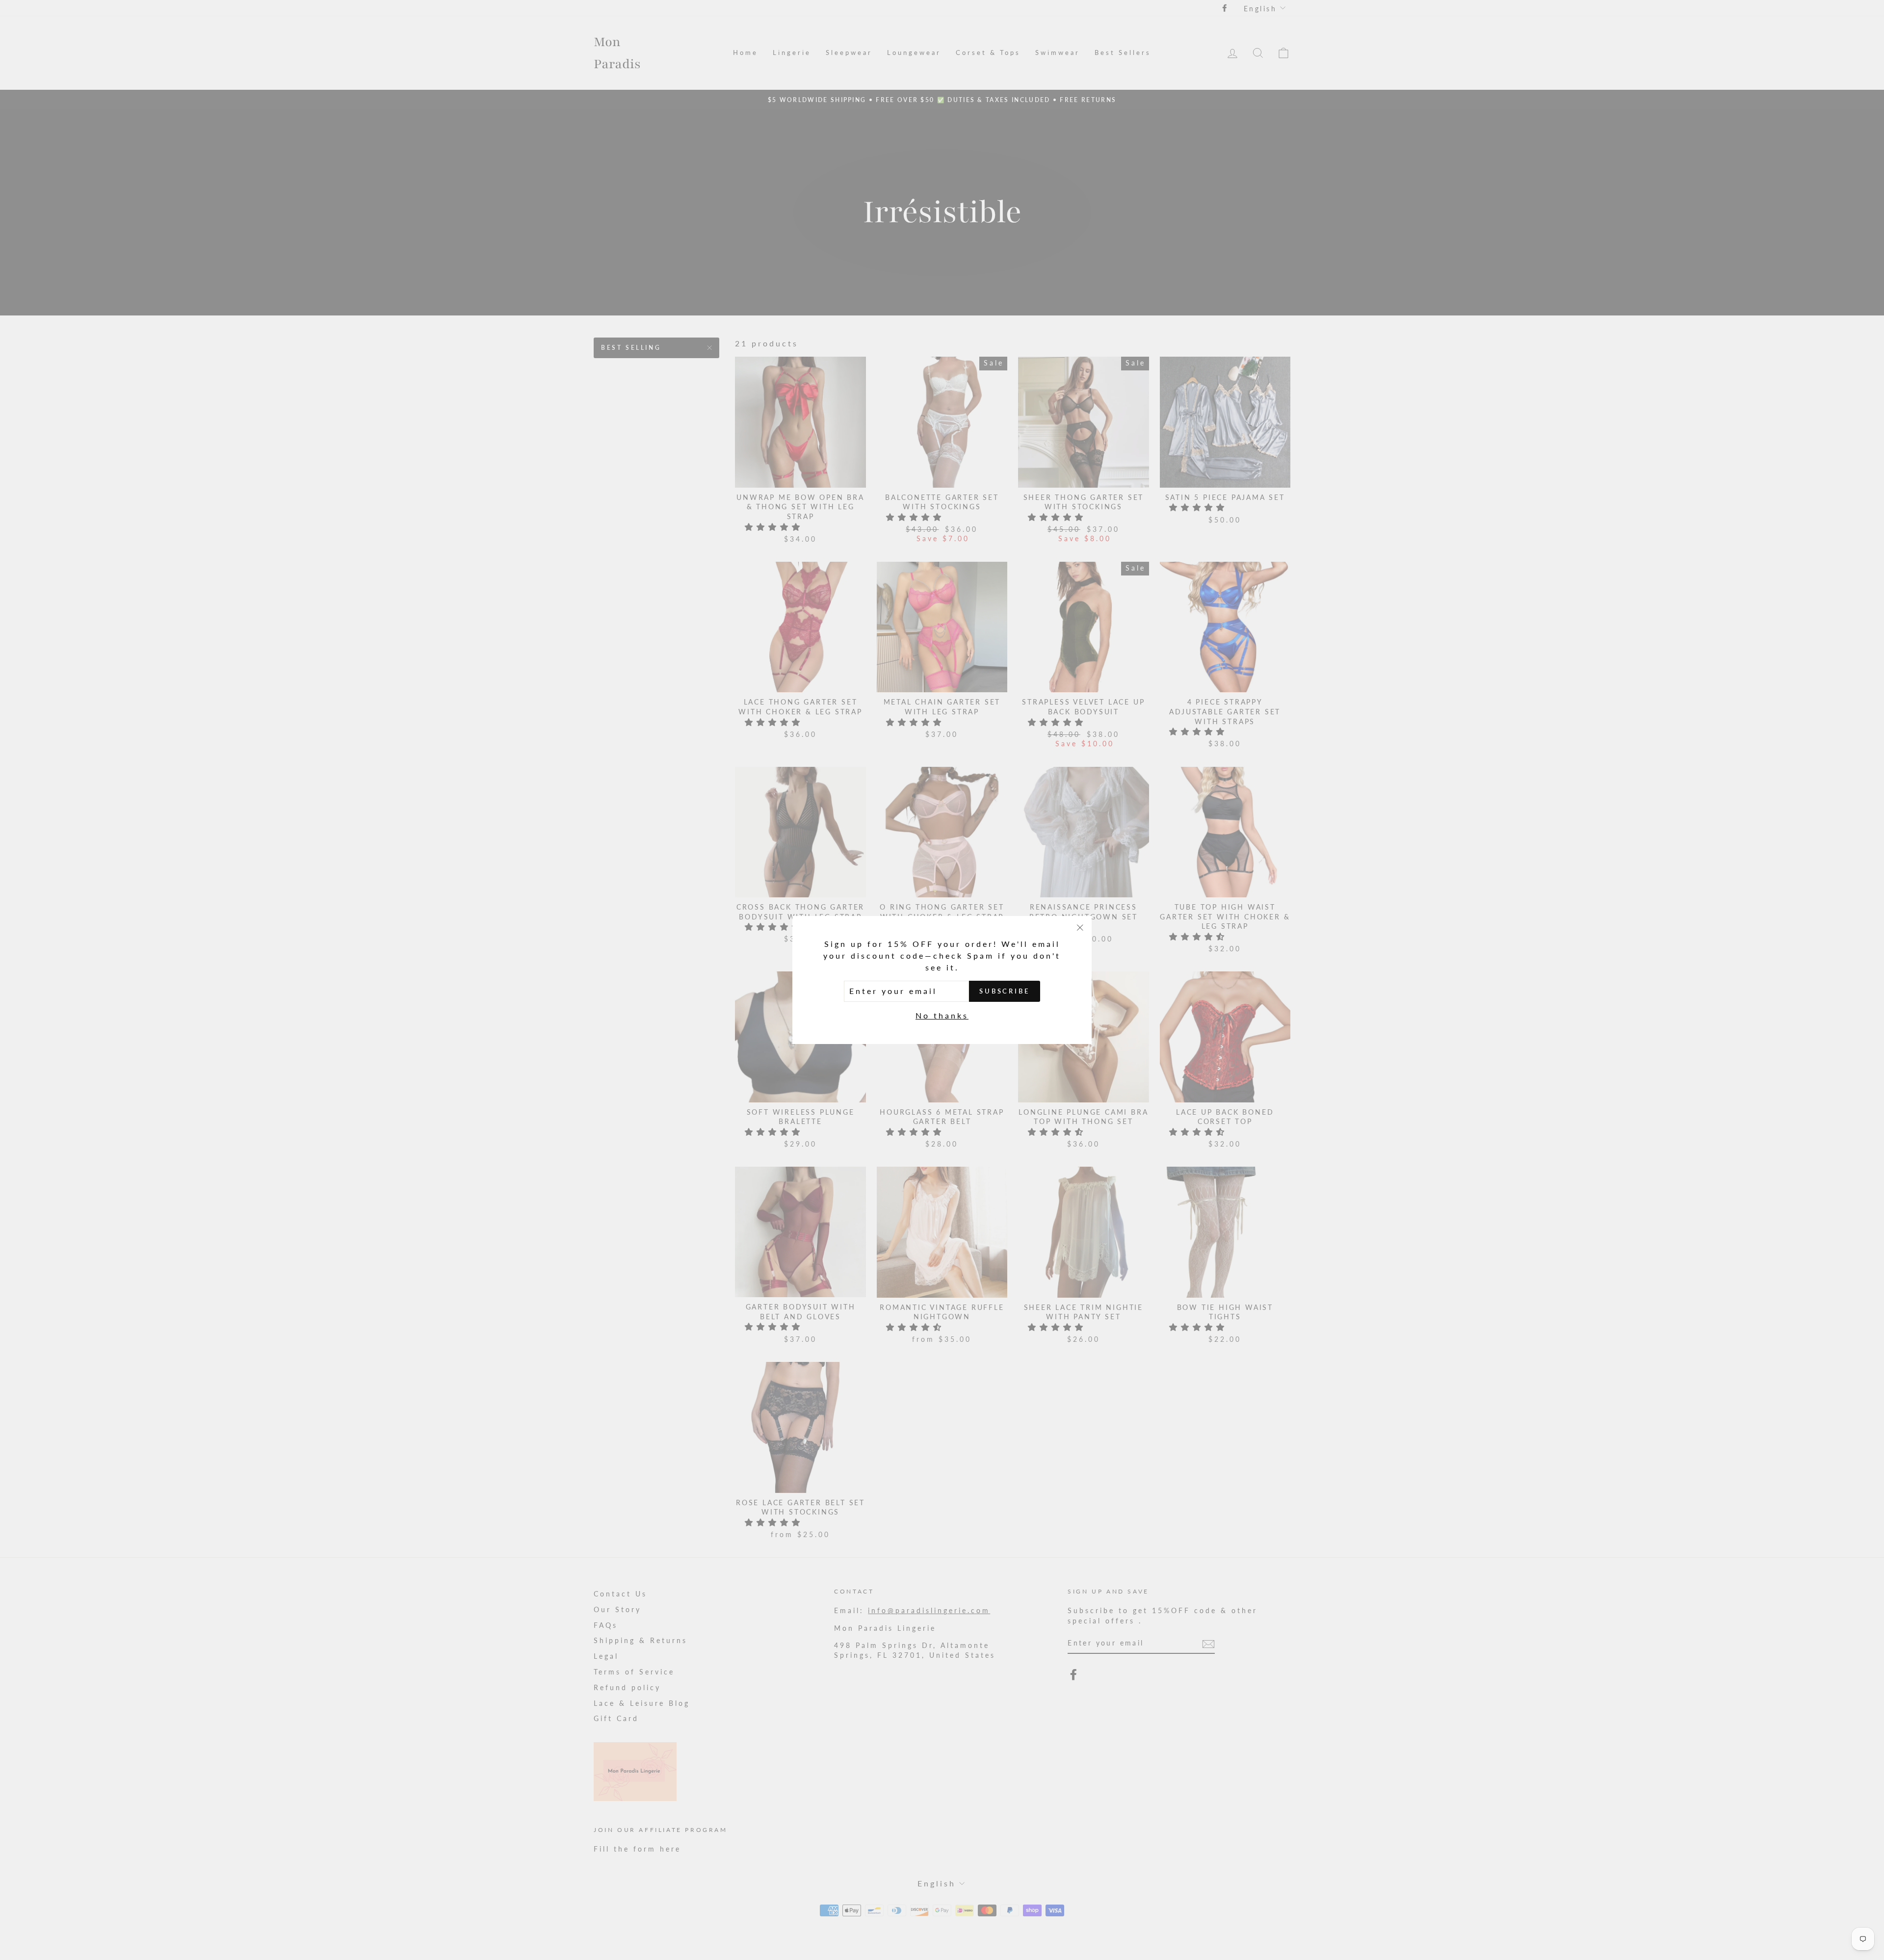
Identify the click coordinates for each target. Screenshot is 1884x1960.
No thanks (942, 1015)
